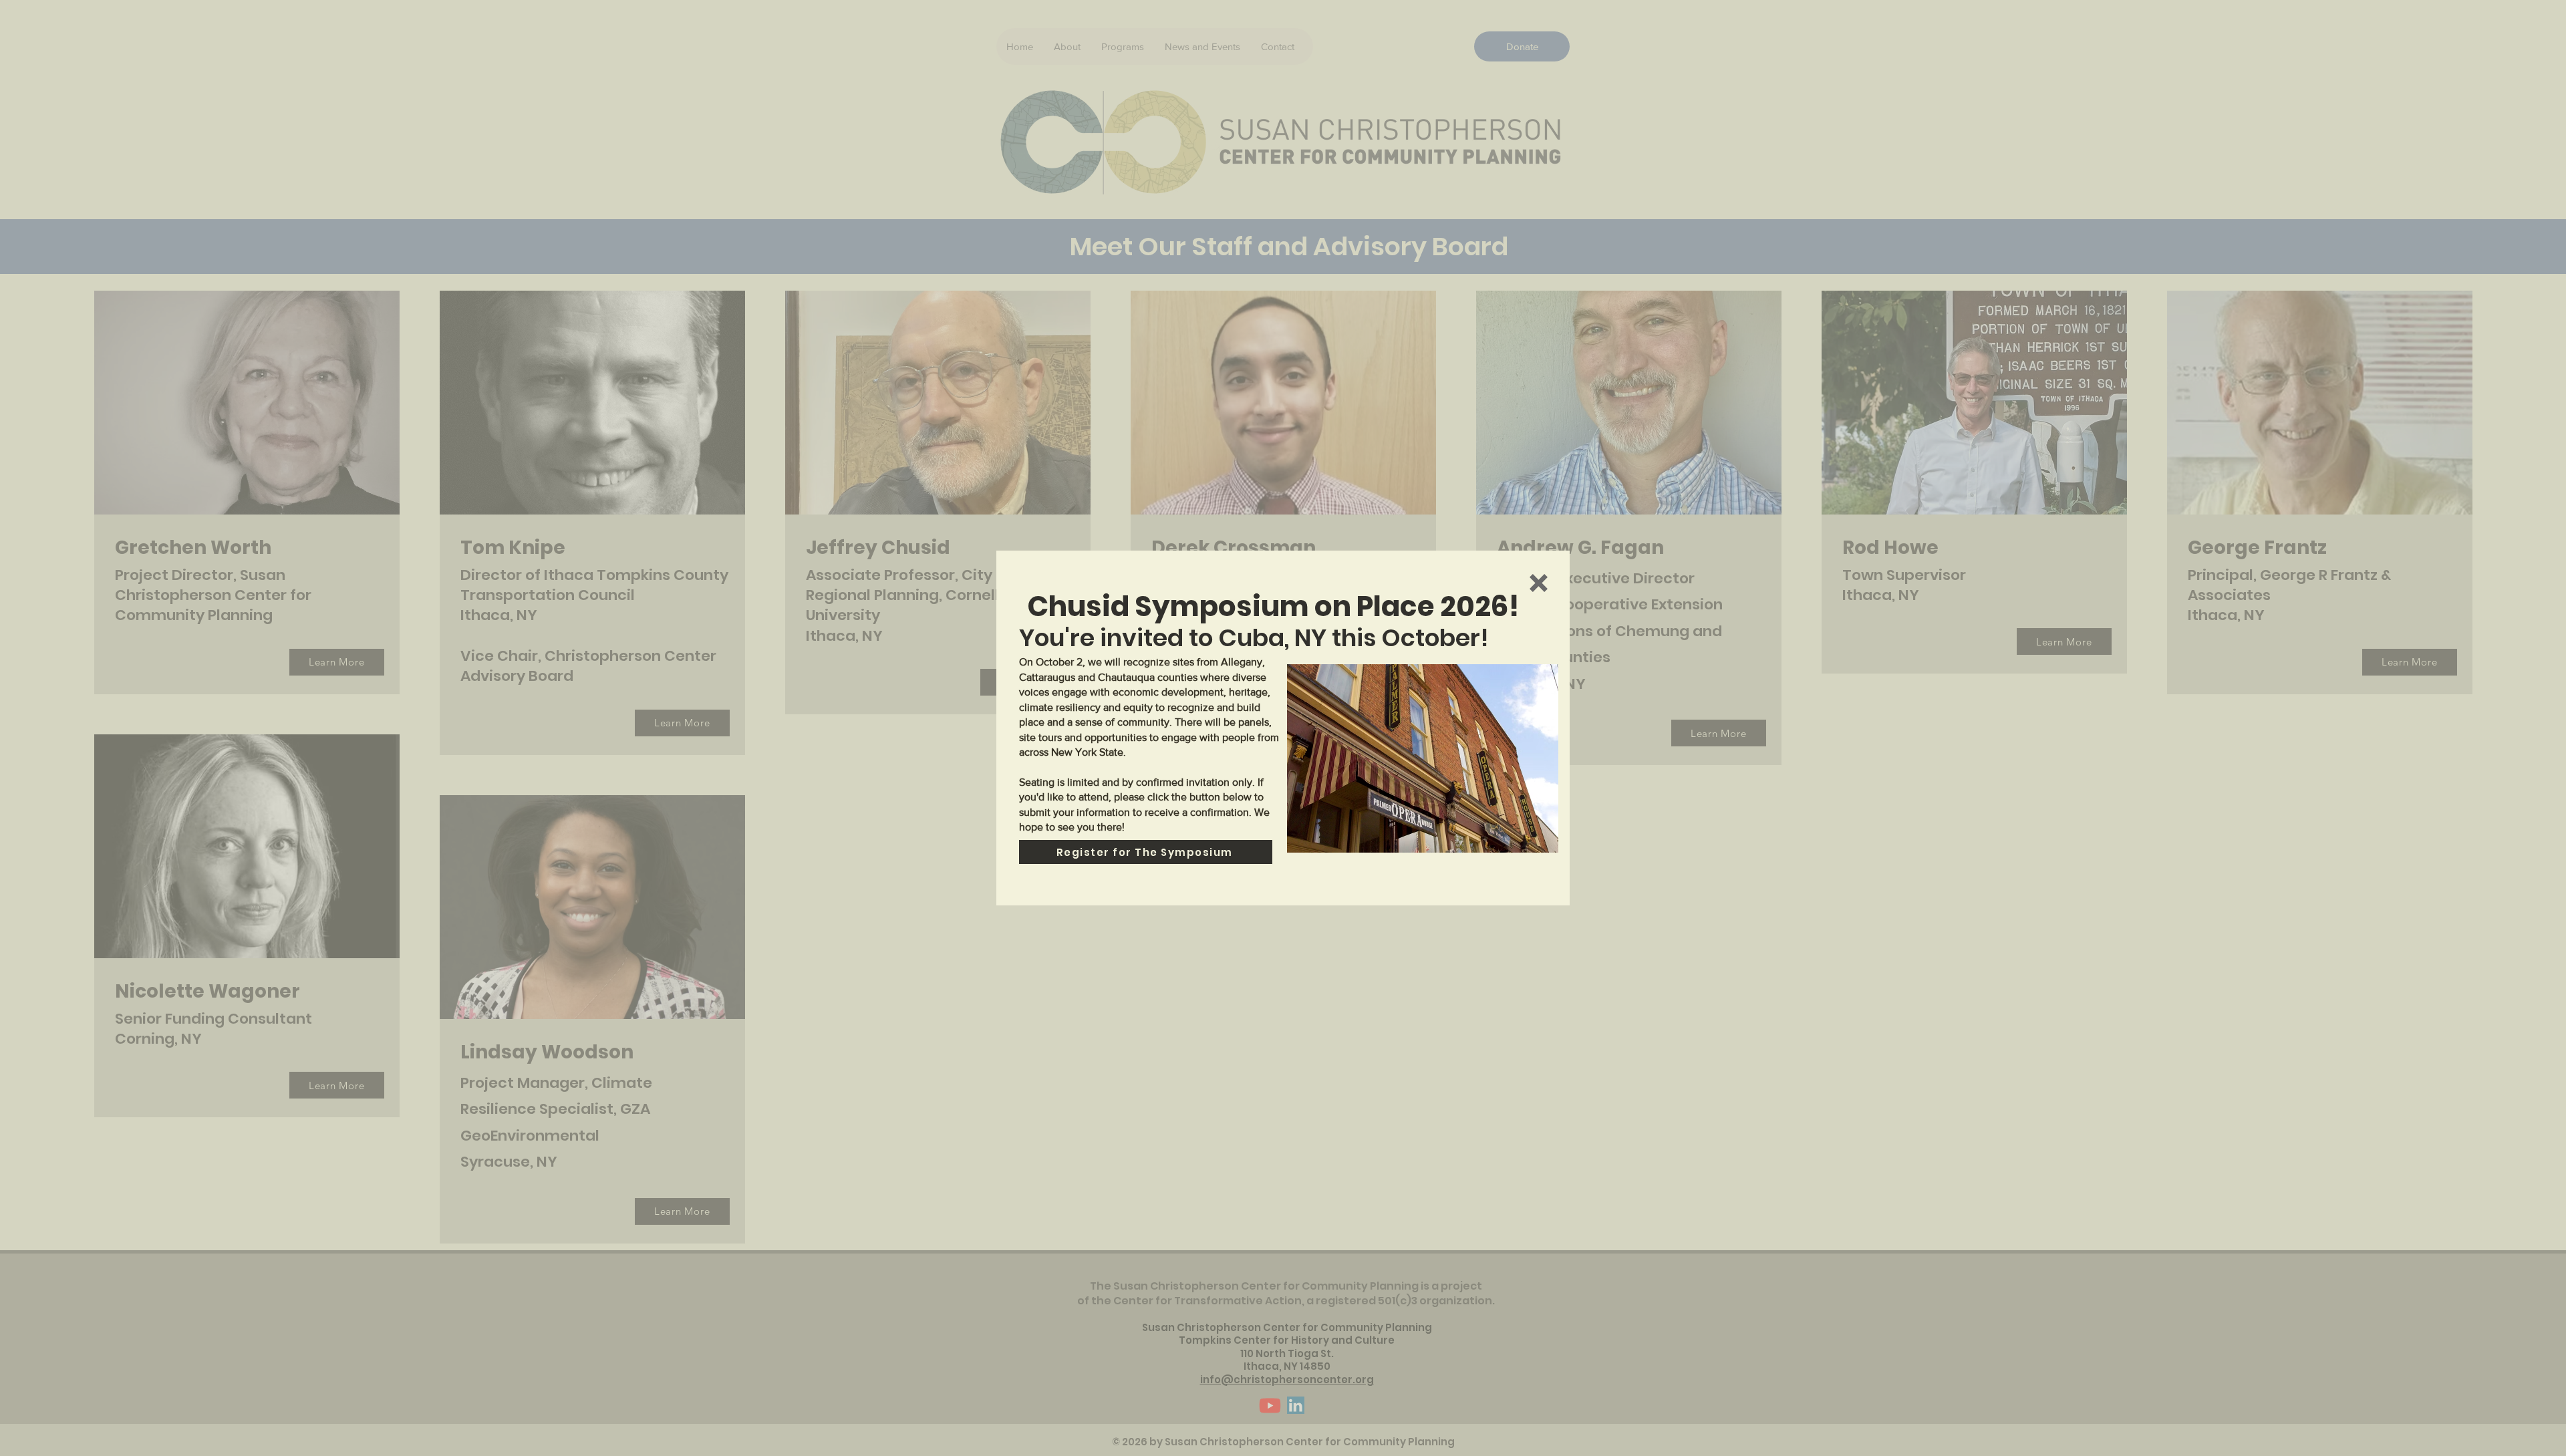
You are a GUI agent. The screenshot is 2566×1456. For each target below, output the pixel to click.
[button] (1539, 583)
